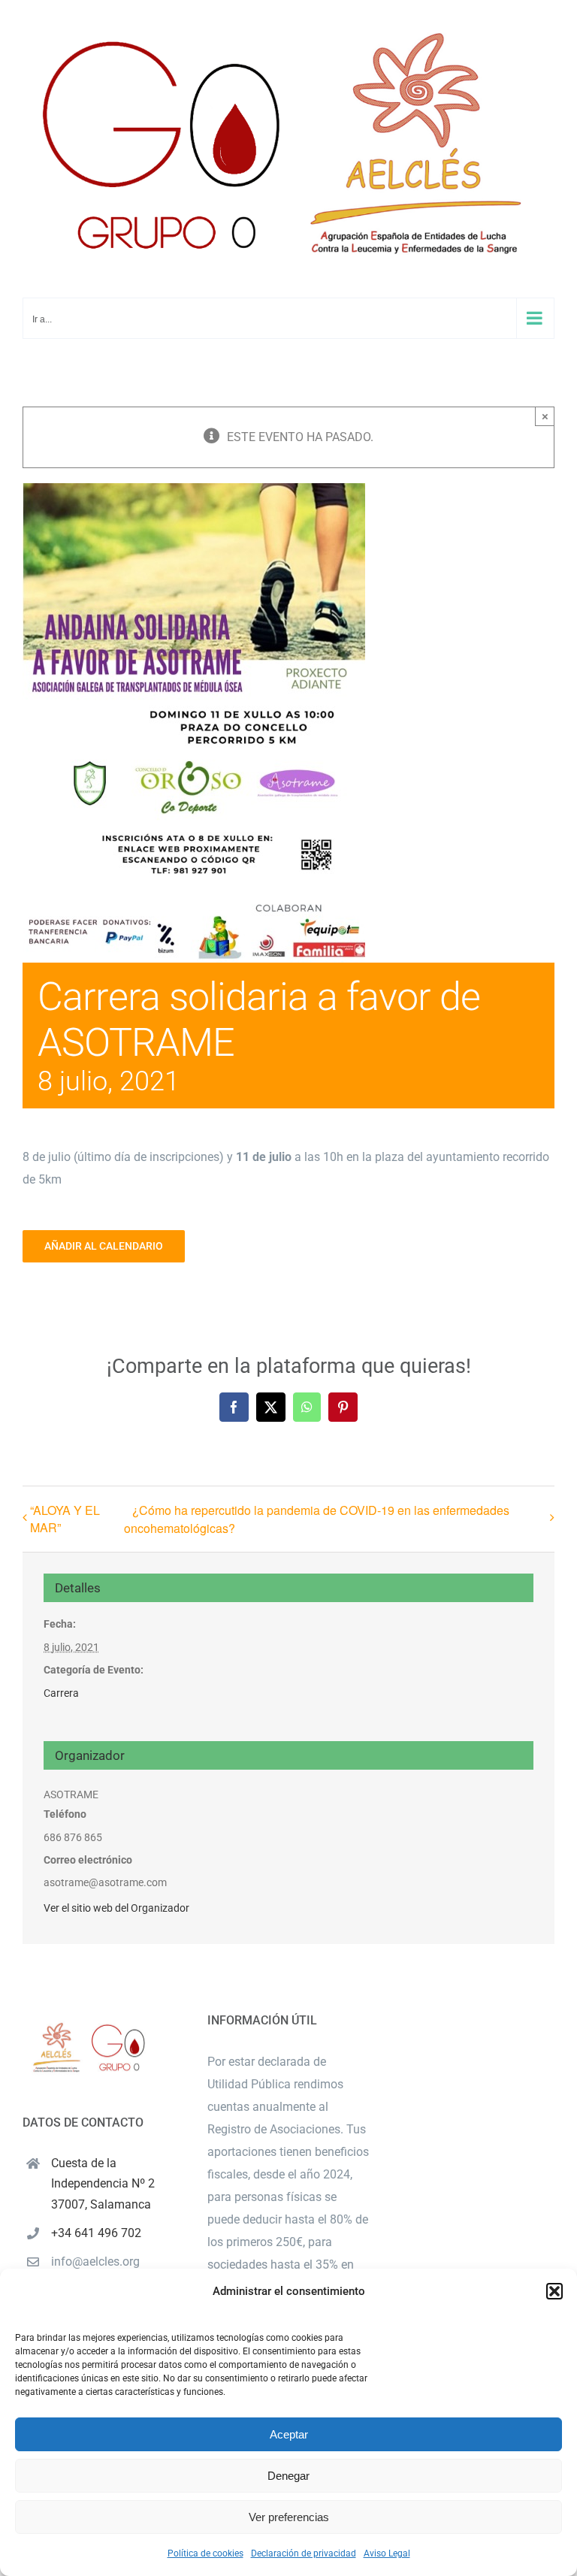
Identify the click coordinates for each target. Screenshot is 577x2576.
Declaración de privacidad (304, 2553)
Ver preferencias (289, 2517)
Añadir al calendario (104, 1246)
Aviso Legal (387, 2553)
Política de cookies (205, 2553)
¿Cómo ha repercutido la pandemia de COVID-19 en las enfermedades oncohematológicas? (317, 1519)
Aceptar (289, 2434)
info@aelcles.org (95, 2262)
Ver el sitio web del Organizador (116, 1908)
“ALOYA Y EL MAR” (65, 1519)
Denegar (288, 2476)
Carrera (61, 1693)
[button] (554, 2291)
